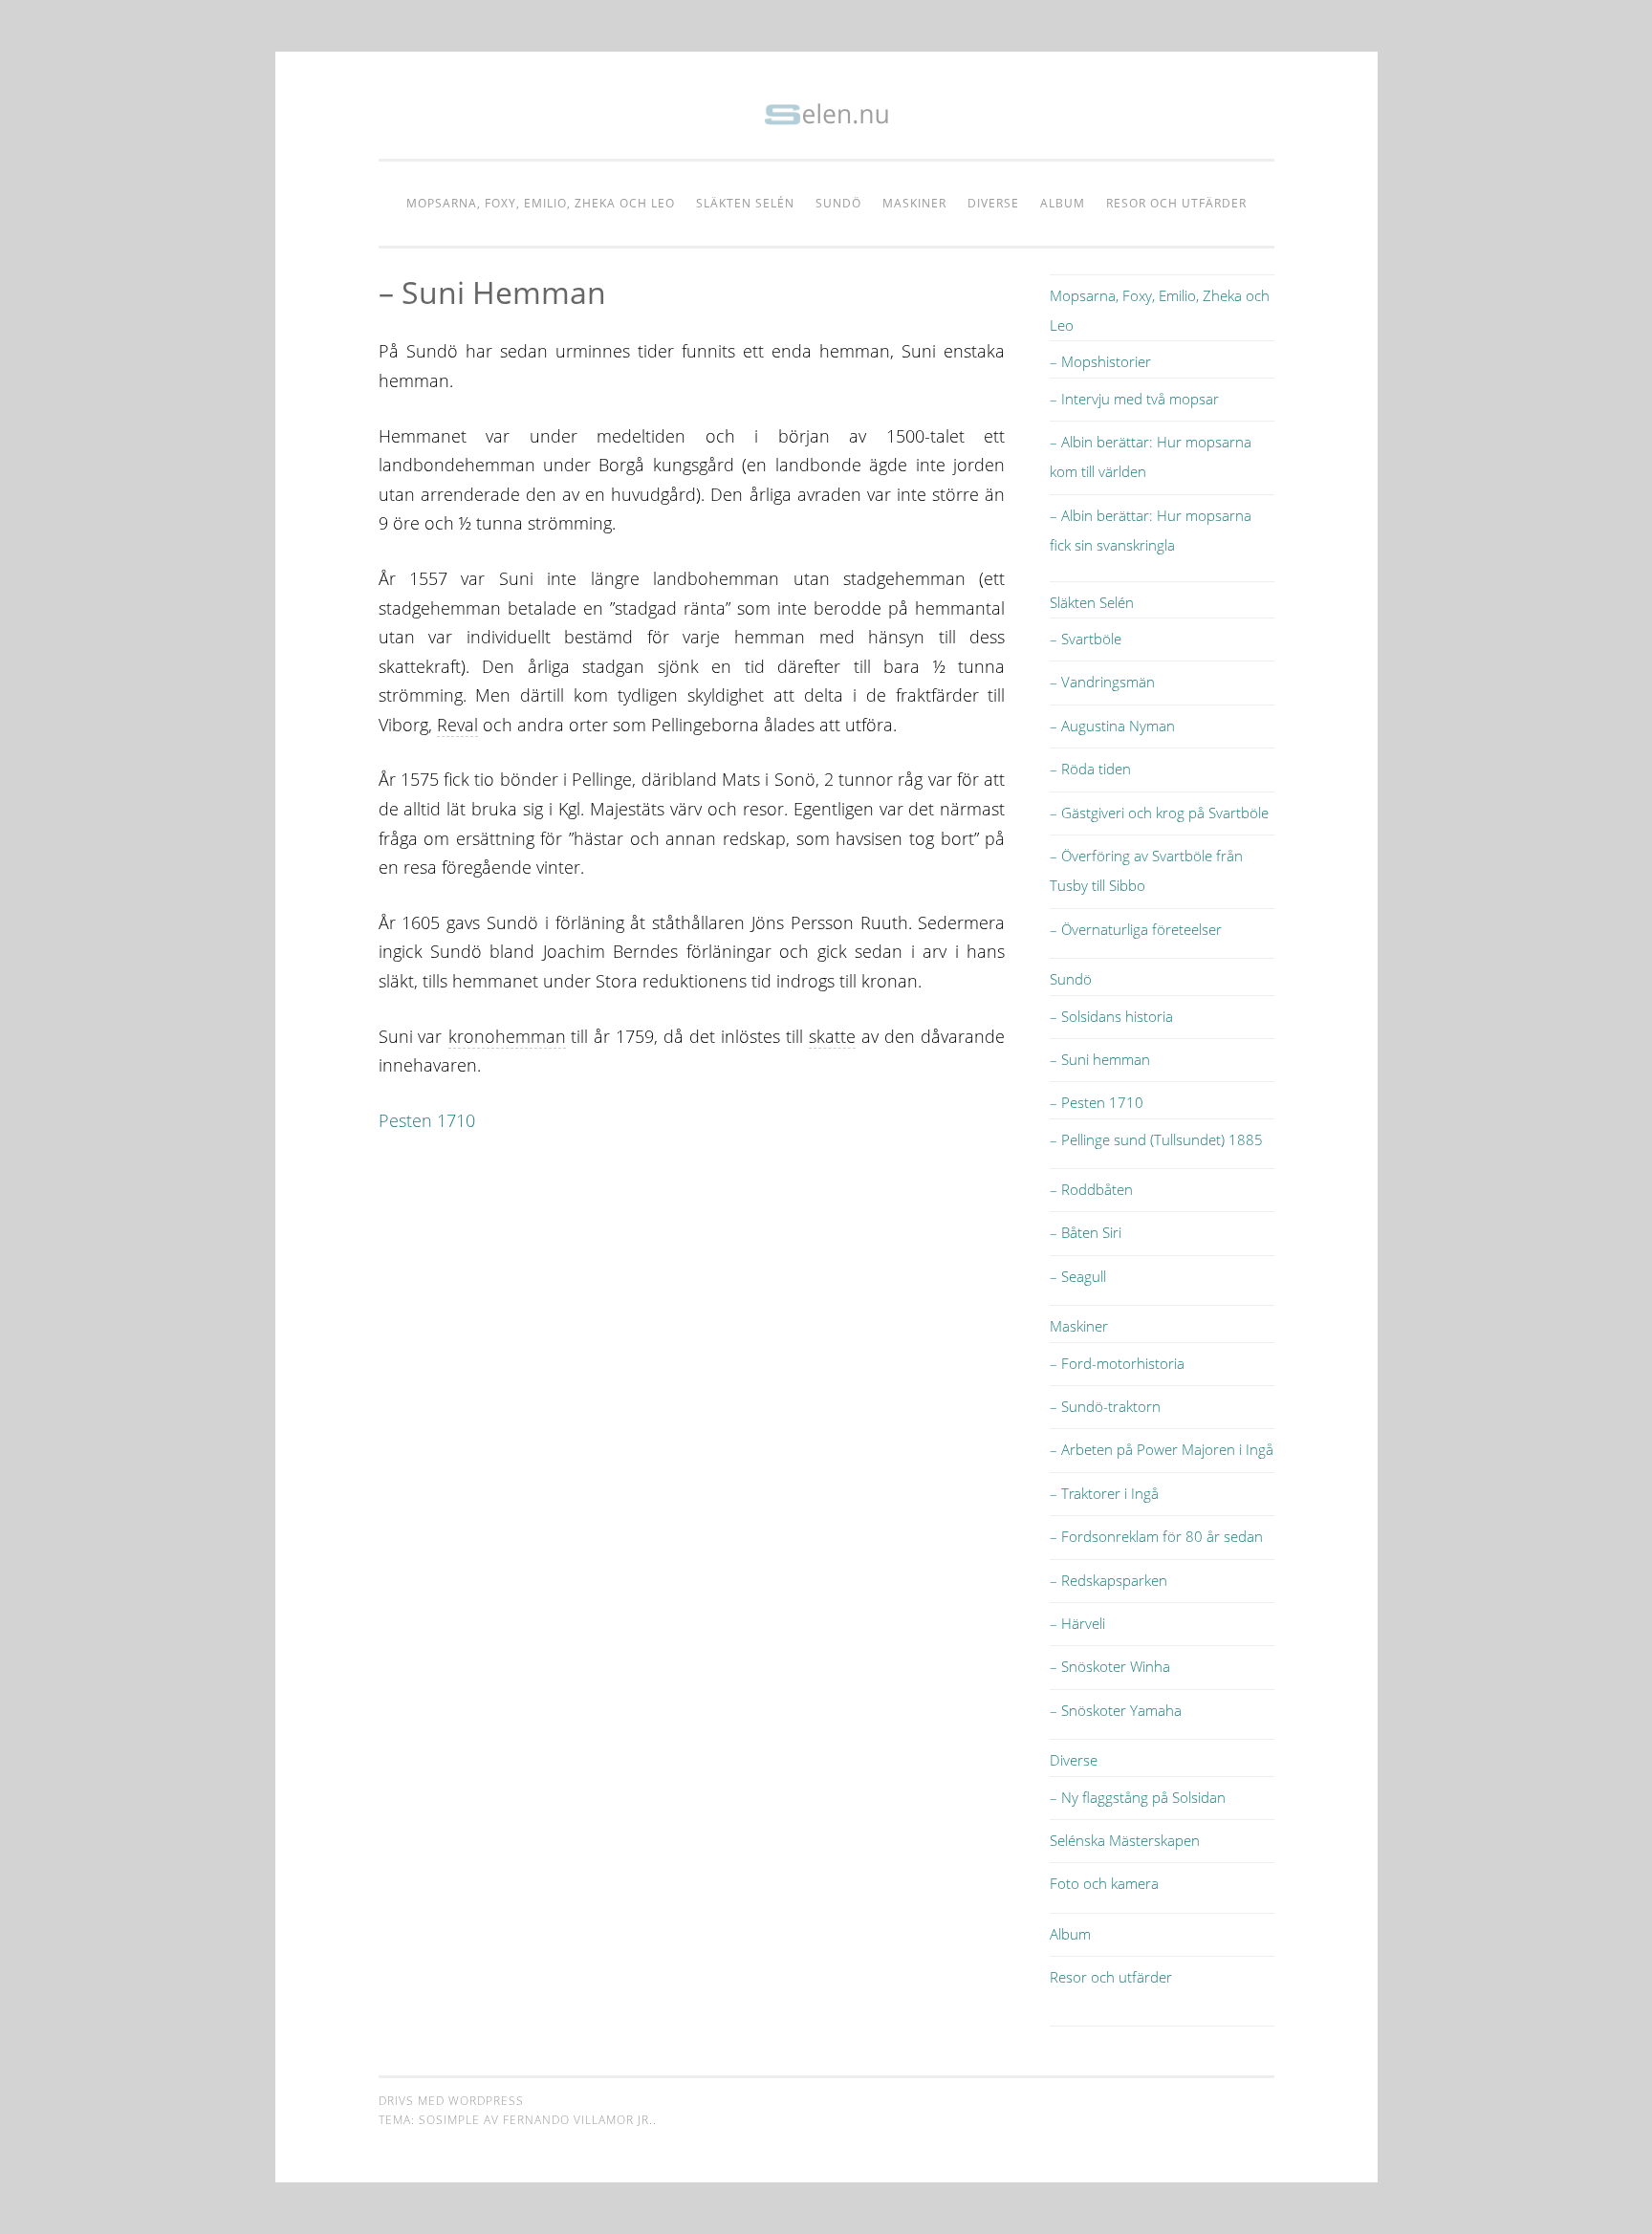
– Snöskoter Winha (1110, 1666)
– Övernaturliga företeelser (1136, 929)
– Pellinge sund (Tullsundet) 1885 (1156, 1139)
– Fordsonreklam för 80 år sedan (1156, 1536)
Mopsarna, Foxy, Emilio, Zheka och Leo (541, 203)
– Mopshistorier (1100, 361)
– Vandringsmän (1102, 682)
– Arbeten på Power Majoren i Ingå (1162, 1449)
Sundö (838, 203)
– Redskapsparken (1109, 1580)
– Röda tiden (1090, 769)
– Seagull (1078, 1276)
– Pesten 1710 (1097, 1102)
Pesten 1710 (427, 1120)
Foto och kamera (1104, 1883)
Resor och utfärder (1176, 203)
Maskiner (914, 203)
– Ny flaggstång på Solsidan (1138, 1797)
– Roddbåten (1091, 1189)
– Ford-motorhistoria (1117, 1363)
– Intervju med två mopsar (1134, 399)
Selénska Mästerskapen (1125, 1840)
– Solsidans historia (1111, 1016)
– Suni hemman (1100, 1059)
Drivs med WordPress (451, 2101)
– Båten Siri (1086, 1232)
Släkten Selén (745, 203)
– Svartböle (1086, 639)
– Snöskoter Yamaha (1116, 1710)
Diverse (993, 203)
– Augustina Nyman (1112, 726)
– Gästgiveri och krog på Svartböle (1159, 813)
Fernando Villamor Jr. (578, 2120)
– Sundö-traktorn (1105, 1406)
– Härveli (1077, 1623)
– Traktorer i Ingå (1104, 1493)
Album (1063, 203)
